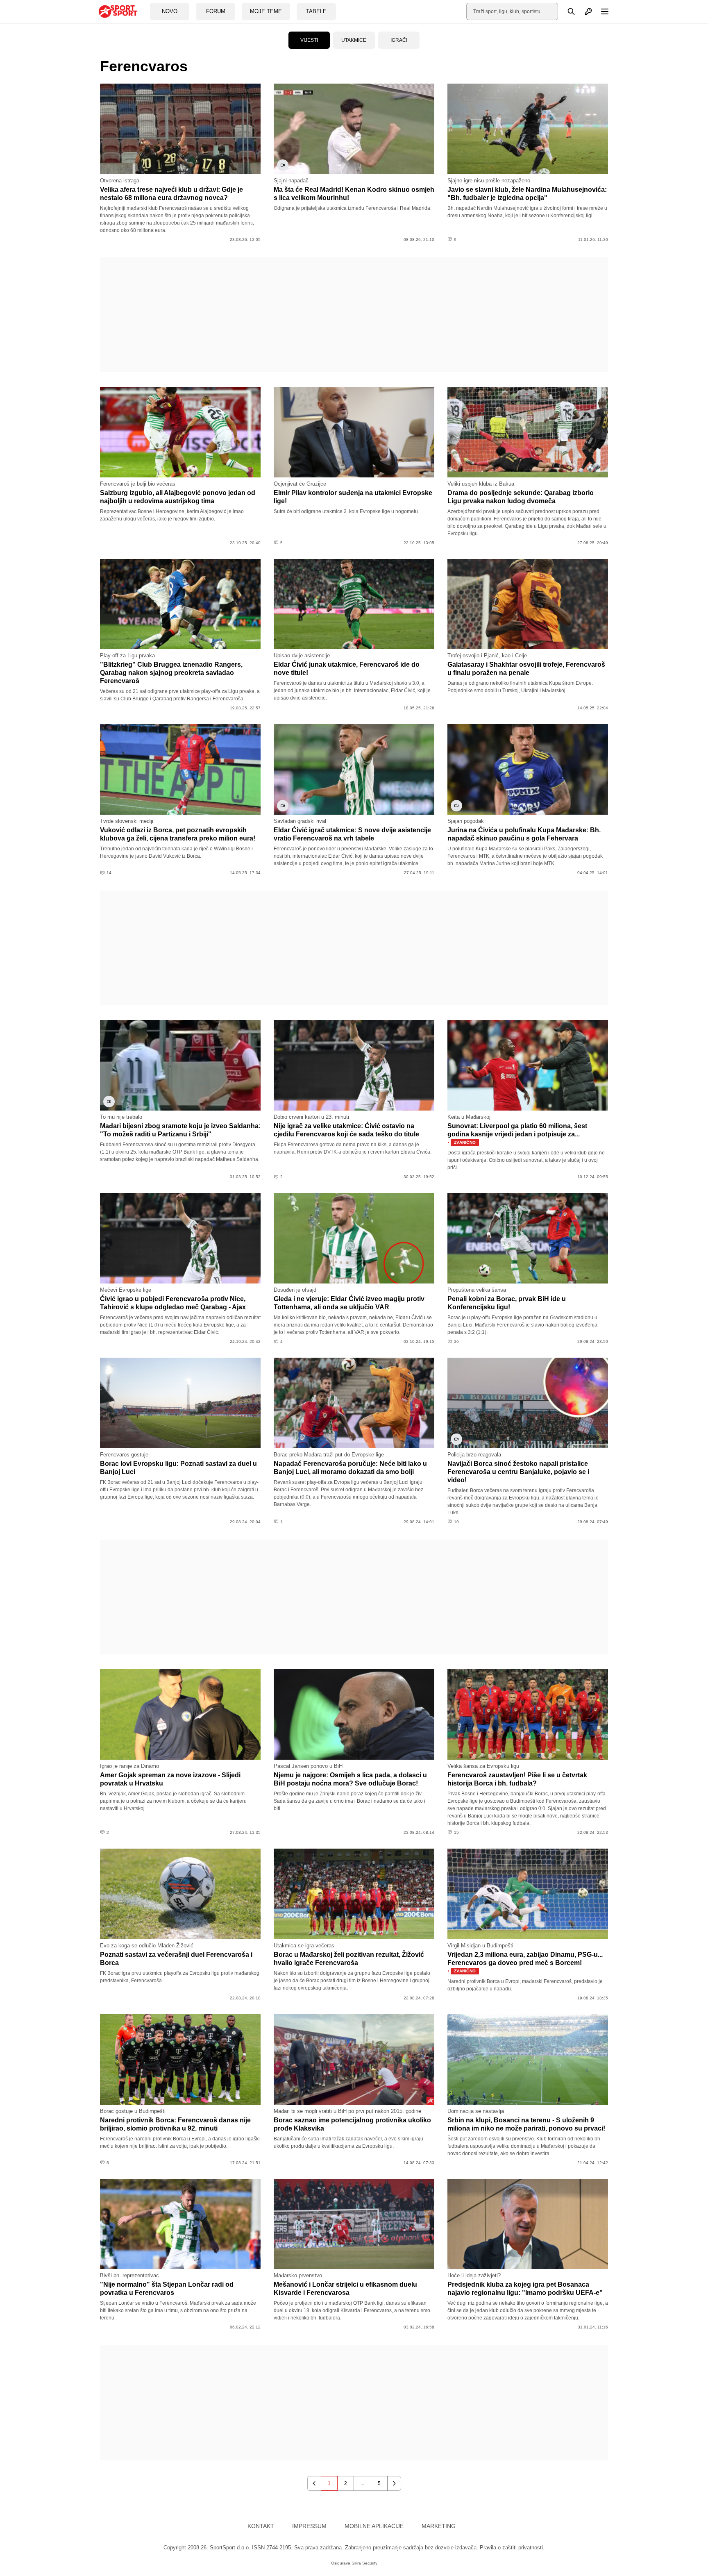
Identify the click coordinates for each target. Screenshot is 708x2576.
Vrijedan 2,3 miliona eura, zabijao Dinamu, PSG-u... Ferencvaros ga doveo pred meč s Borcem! (525, 1963)
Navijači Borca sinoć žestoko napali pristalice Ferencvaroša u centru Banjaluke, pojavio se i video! (518, 1472)
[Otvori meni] (601, 11)
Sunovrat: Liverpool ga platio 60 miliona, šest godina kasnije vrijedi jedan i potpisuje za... (517, 1134)
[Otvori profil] (584, 11)
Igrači (399, 40)
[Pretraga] (567, 11)
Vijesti (309, 40)
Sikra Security (364, 2563)
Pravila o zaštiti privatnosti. (512, 2548)
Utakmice (354, 40)
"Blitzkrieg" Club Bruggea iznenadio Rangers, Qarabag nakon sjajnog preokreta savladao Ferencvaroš (171, 673)
